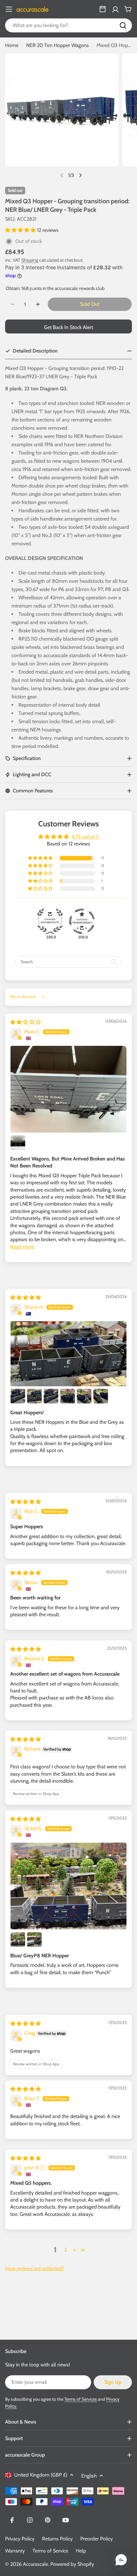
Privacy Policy (20, 2539)
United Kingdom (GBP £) (41, 2475)
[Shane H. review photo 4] (51, 1396)
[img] (25, 1022)
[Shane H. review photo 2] (18, 1396)
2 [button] (65, 2250)
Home (12, 45)
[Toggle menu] (9, 9)
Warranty (15, 2551)
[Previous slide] (62, 175)
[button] (21, 230)
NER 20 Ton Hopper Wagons (58, 45)
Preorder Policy (97, 2539)
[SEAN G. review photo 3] (34, 1940)
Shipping (30, 260)
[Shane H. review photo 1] (68, 1354)
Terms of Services (81, 2399)
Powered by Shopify (72, 2564)
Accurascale (36, 2564)
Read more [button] (22, 1247)
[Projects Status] (103, 9)
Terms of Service (50, 2551)
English (89, 2476)
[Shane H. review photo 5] (68, 1396)
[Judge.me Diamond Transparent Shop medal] (82, 921)
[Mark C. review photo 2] (18, 1143)
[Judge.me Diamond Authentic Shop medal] (50, 921)
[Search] (123, 25)
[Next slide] (80, 175)
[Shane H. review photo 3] (34, 1396)
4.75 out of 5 (85, 837)
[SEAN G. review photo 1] (68, 1886)
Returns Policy (57, 2539)
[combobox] (68, 25)
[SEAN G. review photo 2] (18, 1940)
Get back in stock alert (68, 327)
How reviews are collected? (34, 2268)
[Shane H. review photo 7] (101, 1396)
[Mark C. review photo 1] (68, 1089)
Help (81, 2551)
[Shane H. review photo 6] (84, 1396)
